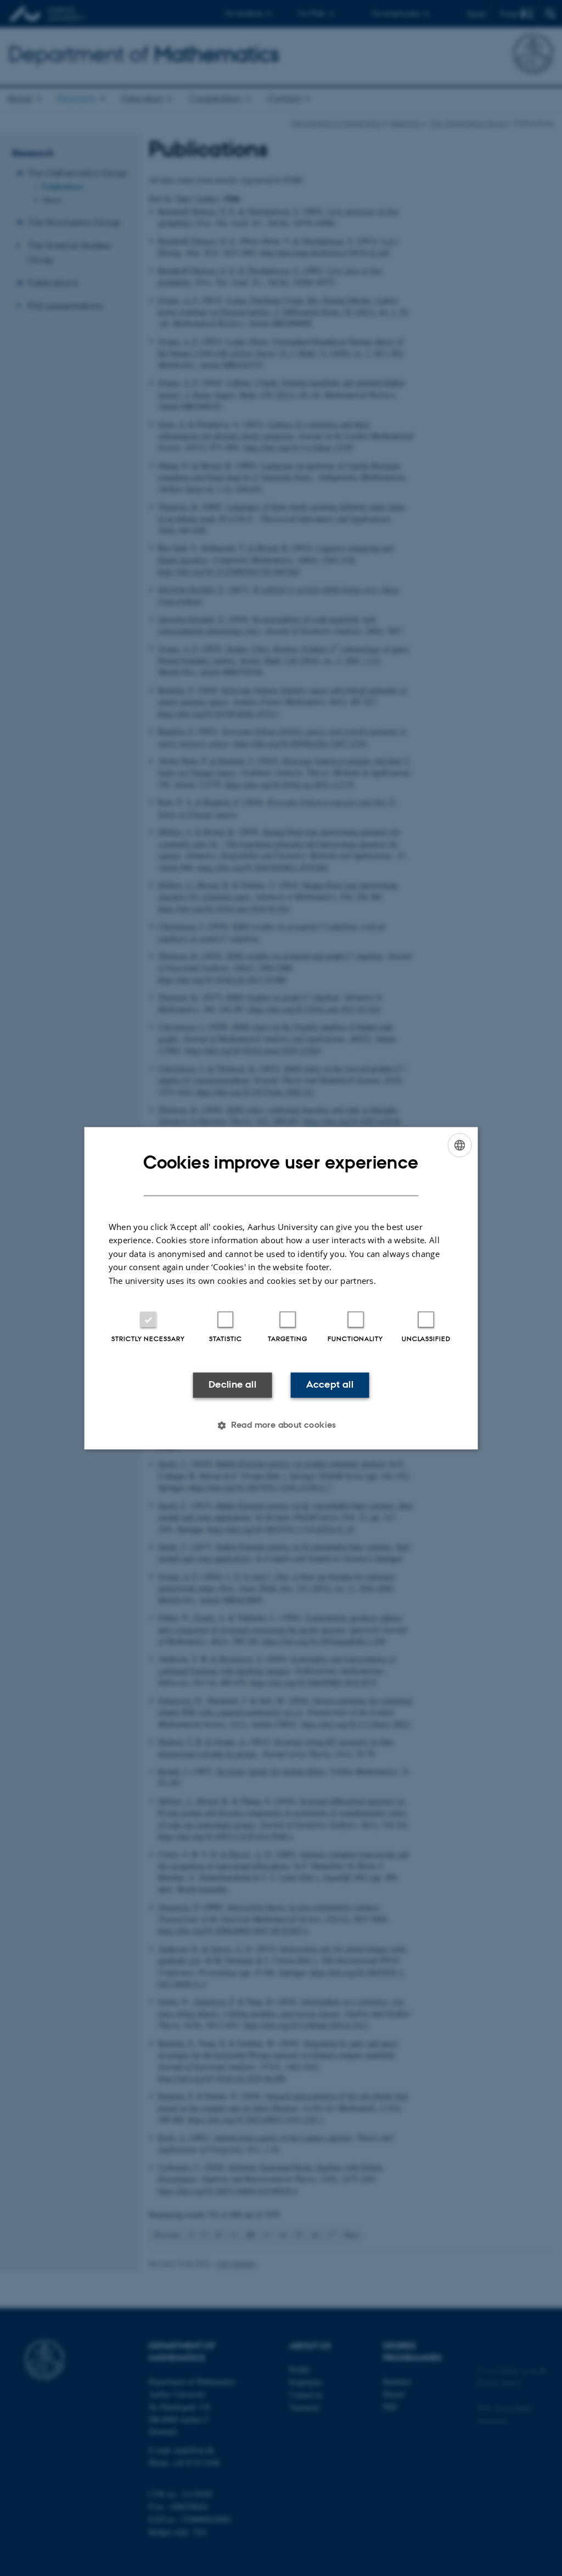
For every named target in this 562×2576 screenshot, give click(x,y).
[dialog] (281, 1288)
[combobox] (459, 1145)
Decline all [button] (232, 1385)
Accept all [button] (330, 1385)
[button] (281, 1425)
